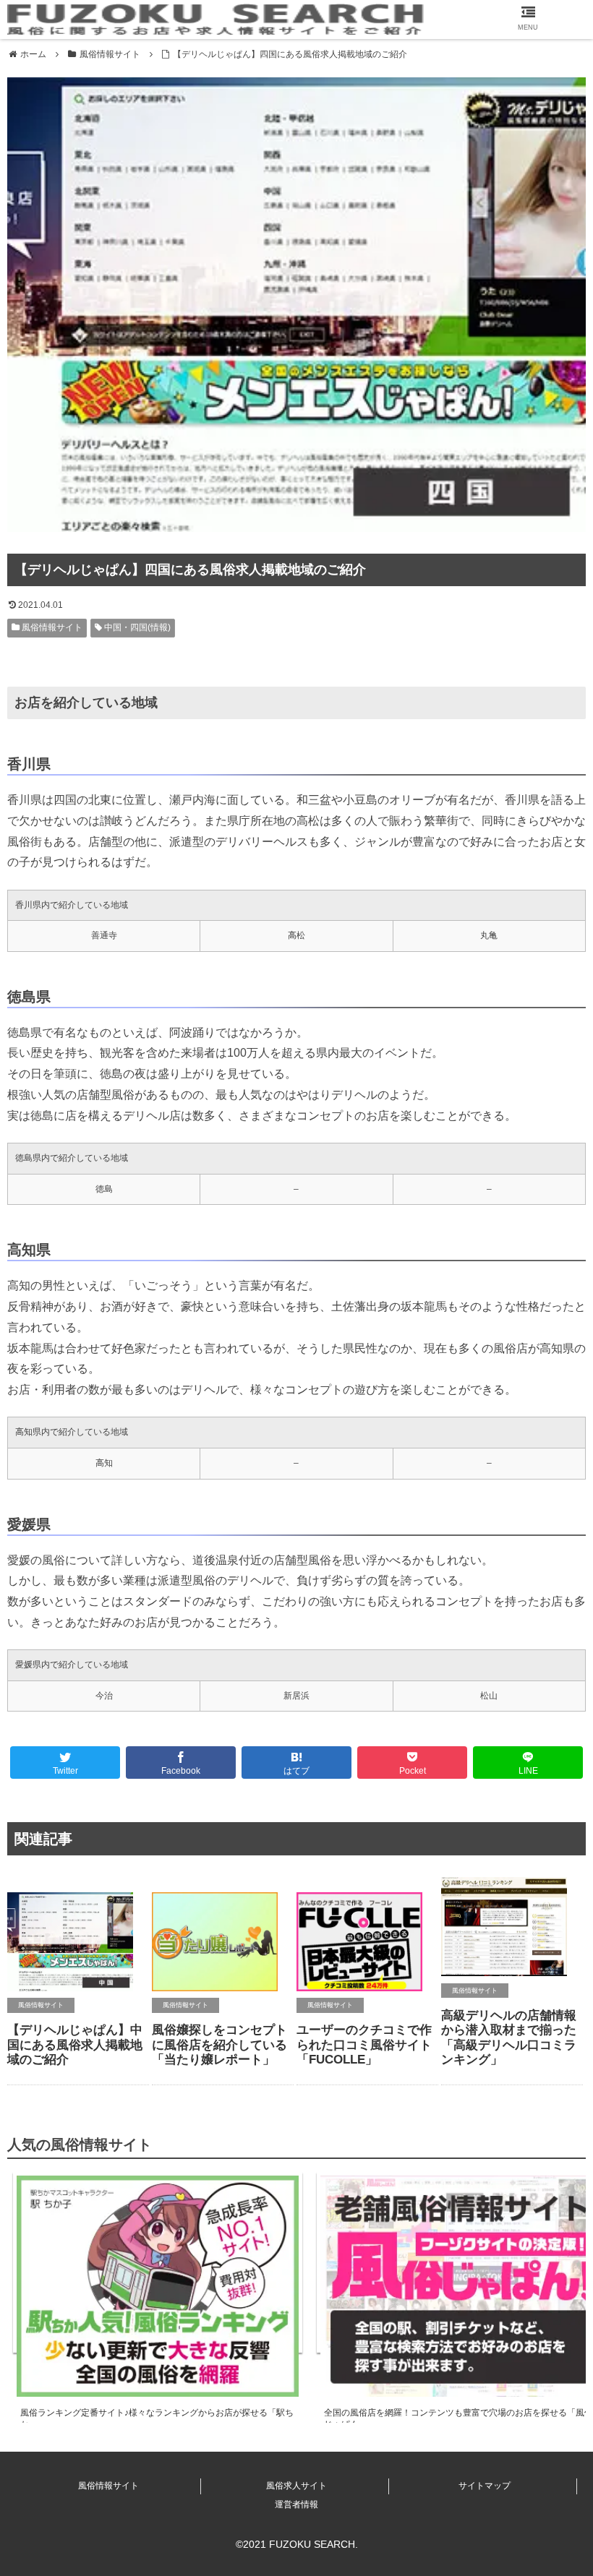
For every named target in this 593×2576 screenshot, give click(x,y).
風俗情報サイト (51, 627)
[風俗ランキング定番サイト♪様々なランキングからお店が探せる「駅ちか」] (158, 2262)
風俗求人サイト (296, 2486)
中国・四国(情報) (136, 627)
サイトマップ (485, 2486)
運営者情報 (296, 2504)
